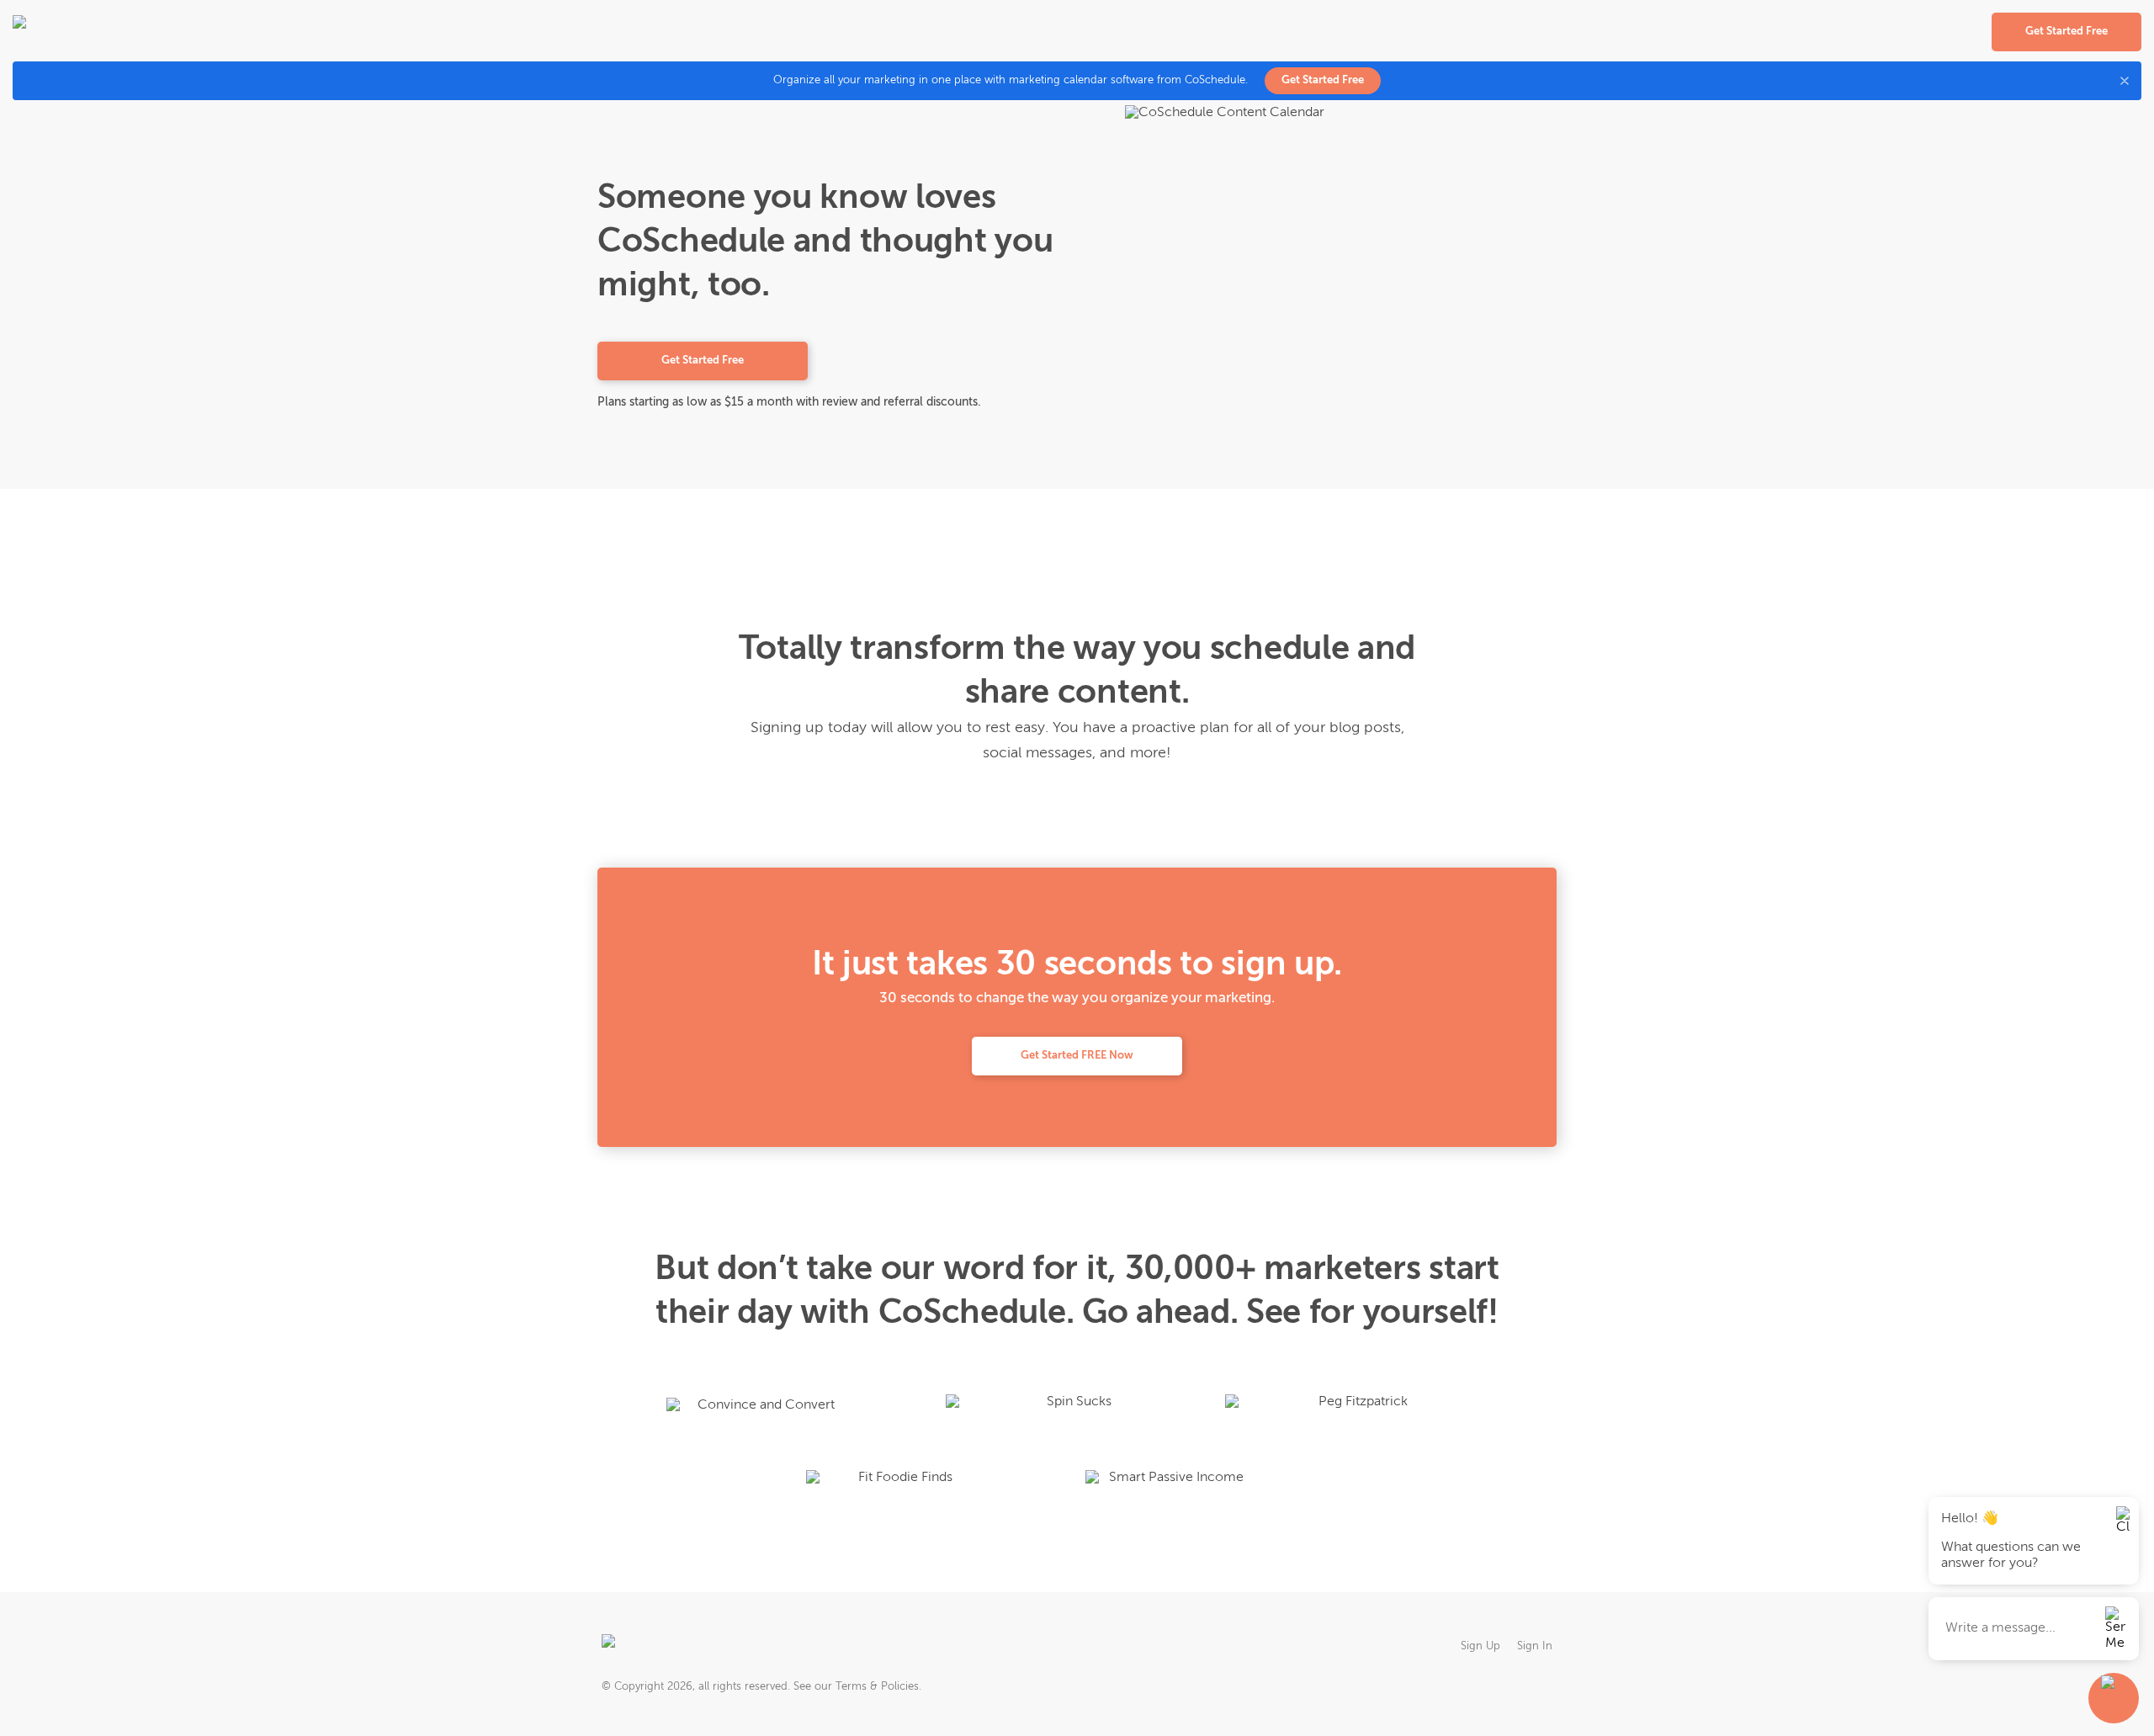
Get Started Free (1323, 80)
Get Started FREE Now (1077, 1056)
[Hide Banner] (2125, 81)
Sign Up (1480, 1646)
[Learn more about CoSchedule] (657, 1647)
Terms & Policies (877, 1687)
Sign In (1535, 1646)
